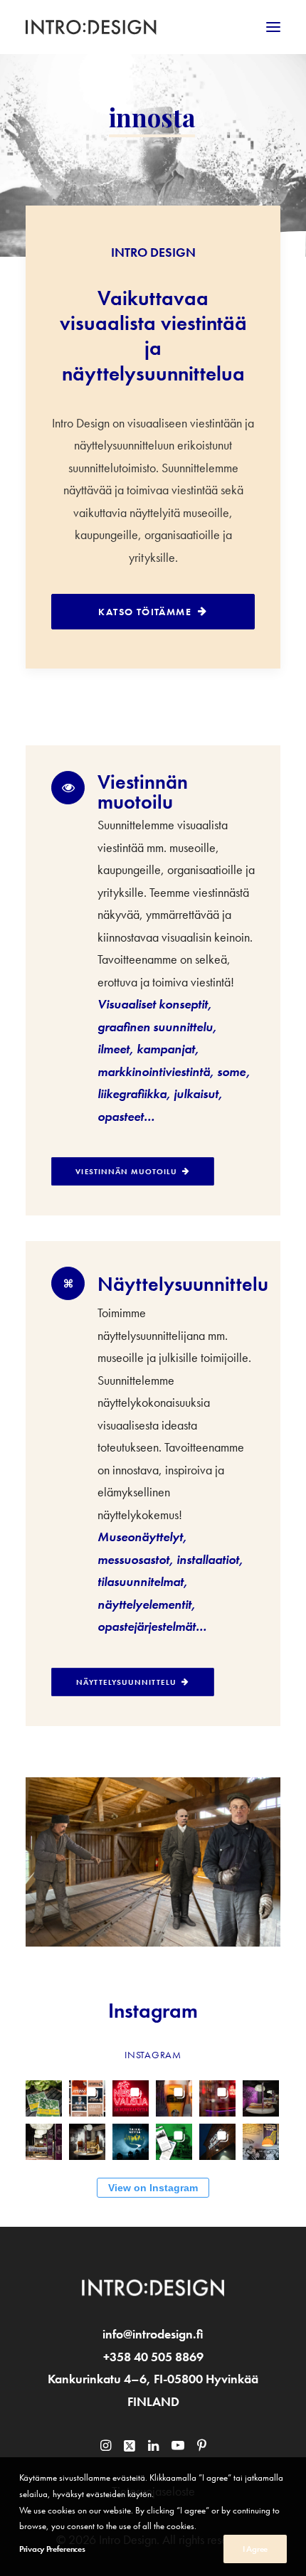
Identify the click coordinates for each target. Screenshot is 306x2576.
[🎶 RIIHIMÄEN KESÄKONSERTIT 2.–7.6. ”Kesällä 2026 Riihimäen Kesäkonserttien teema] (87, 2096)
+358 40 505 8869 (153, 2357)
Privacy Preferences (52, 2549)
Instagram (153, 2011)
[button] (273, 27)
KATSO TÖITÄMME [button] (145, 612)
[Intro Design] (91, 27)
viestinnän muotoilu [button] (126, 1171)
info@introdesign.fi (153, 2334)
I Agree (255, 2549)
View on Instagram (153, 2188)
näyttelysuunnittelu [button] (126, 1682)
